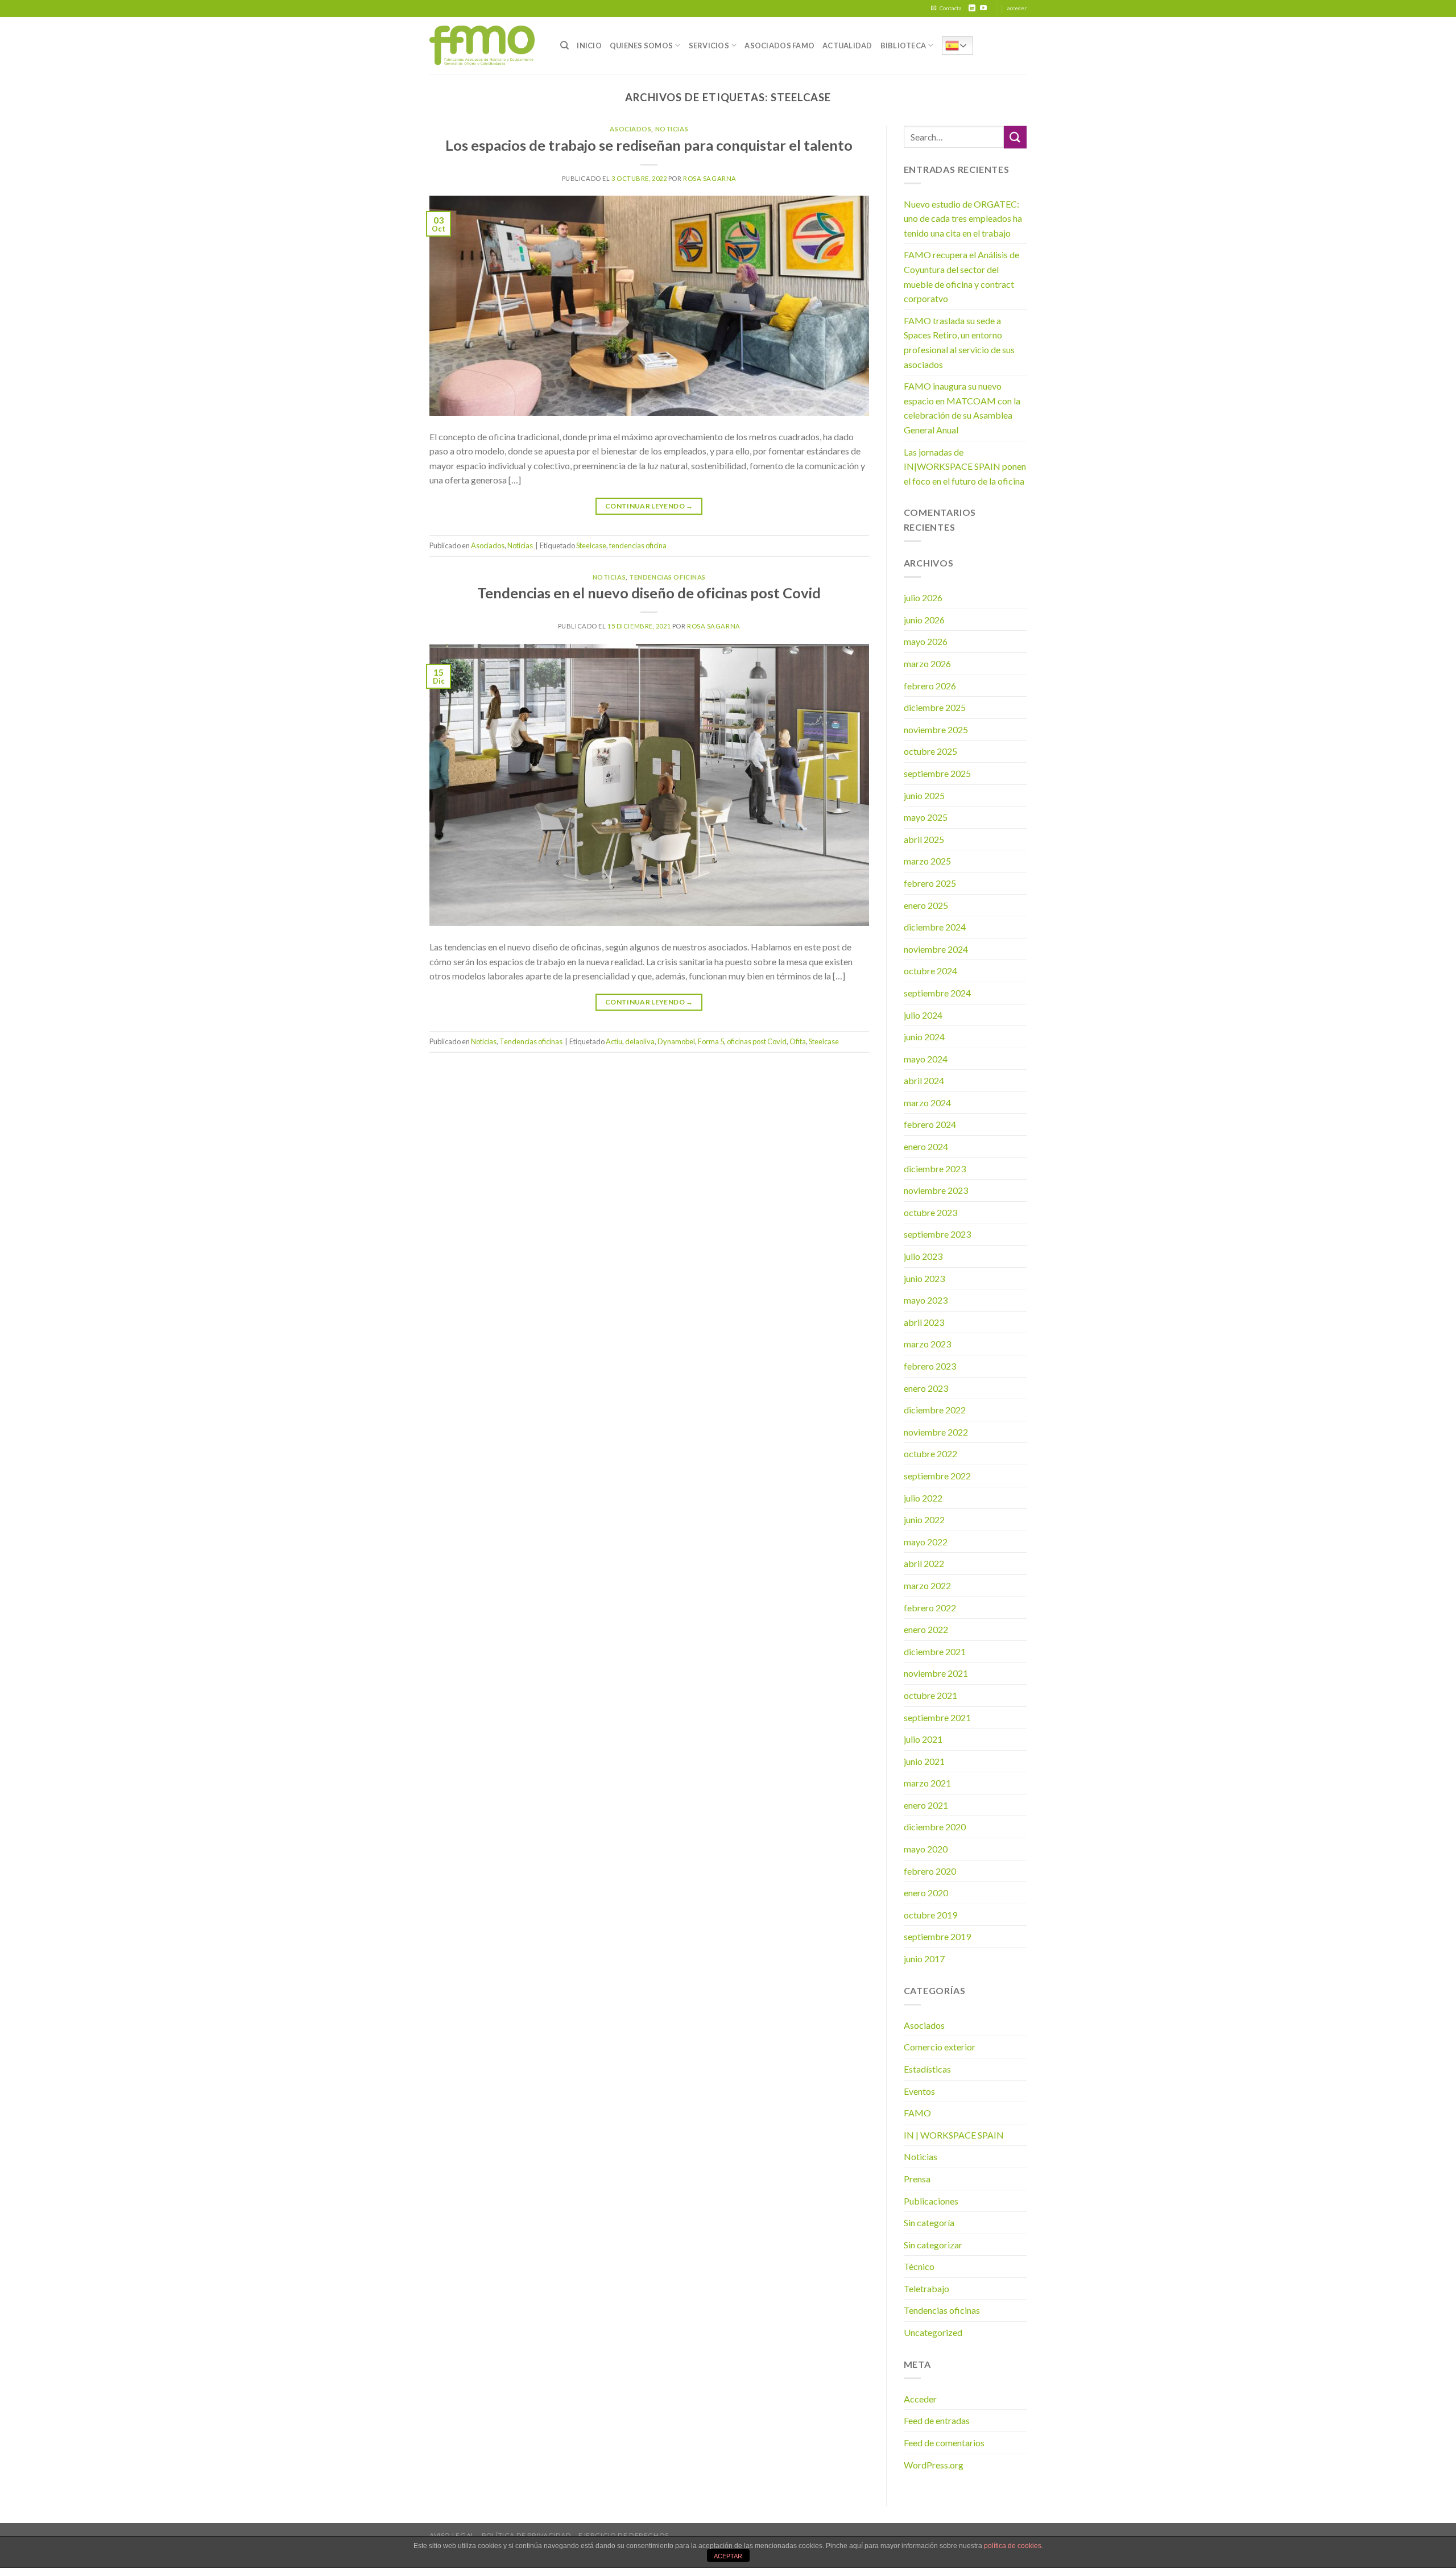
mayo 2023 (926, 1300)
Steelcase (591, 545)
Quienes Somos (641, 46)
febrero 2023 (930, 1366)
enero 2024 (926, 1146)
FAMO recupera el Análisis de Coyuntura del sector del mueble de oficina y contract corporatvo (961, 276)
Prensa (917, 2179)
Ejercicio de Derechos (624, 2535)
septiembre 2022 (937, 1476)
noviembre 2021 (936, 1673)
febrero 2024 (930, 1124)
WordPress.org (934, 2465)
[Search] (564, 46)
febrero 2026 (930, 686)
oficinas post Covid (757, 1041)
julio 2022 (923, 1498)
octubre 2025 (930, 751)
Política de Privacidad (526, 2535)
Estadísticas (927, 2069)
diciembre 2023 (935, 1169)
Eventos (919, 2091)
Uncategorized (933, 2332)
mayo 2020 (926, 1849)
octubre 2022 (930, 1453)
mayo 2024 (926, 1059)
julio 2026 (923, 597)
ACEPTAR (728, 2556)
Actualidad (847, 46)
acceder (1017, 8)
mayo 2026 (926, 641)
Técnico (919, 2266)
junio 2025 (924, 795)
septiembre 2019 (937, 1936)
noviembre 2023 (936, 1190)
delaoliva (640, 1041)
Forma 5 (711, 1041)
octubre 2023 (930, 1212)
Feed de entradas (937, 2420)
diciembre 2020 (935, 1827)
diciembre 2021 (935, 1651)
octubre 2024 (930, 971)
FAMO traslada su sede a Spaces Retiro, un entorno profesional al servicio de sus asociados (959, 342)
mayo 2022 (926, 1542)
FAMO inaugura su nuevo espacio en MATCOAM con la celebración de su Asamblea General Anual (962, 408)
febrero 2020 (930, 1871)
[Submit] (1015, 137)
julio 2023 (923, 1256)
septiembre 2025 (937, 773)
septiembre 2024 (937, 993)
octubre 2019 (930, 1915)
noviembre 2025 (936, 729)
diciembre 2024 (935, 927)
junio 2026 (924, 620)
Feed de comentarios (944, 2443)
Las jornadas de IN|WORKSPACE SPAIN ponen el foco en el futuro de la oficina (965, 466)
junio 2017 (924, 1959)
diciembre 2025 (935, 707)
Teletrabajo (926, 2288)
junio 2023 (924, 1278)
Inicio (589, 46)
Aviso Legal (452, 2535)
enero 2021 (926, 1805)
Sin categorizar (933, 2245)
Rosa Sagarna (710, 178)
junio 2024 (924, 1037)
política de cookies (1013, 2546)
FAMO (917, 2113)
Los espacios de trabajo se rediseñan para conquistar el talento (649, 145)
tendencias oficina (638, 545)
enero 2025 (926, 905)
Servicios (709, 46)
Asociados (630, 129)
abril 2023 (924, 1322)
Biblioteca (903, 46)
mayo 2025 (926, 817)
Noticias (672, 129)
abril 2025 (924, 839)
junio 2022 (924, 1519)
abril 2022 (924, 1563)
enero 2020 (926, 1893)
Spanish (957, 46)
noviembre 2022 (936, 1432)
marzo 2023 (927, 1344)
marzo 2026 (927, 663)
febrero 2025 (930, 883)
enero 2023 (926, 1388)
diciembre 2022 (935, 1410)
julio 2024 (923, 1015)
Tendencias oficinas (667, 577)
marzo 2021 (927, 1783)
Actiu (614, 1041)
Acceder (920, 2399)
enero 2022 (926, 1629)
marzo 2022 (927, 1585)
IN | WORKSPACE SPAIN (954, 2135)
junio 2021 (924, 1761)
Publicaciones (931, 2201)
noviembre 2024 (936, 949)
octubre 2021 (930, 1695)
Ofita (798, 1041)
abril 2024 (924, 1080)
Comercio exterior (940, 2047)
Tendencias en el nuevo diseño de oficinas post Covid (649, 593)
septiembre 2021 (937, 1717)
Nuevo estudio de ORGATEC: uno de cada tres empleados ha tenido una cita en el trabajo (963, 218)
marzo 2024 (927, 1103)
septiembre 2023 (937, 1234)
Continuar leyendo (649, 506)
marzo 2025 (927, 861)
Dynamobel (676, 1041)
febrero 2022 (930, 1608)
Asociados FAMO (779, 46)
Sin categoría (929, 2222)
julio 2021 (923, 1739)
